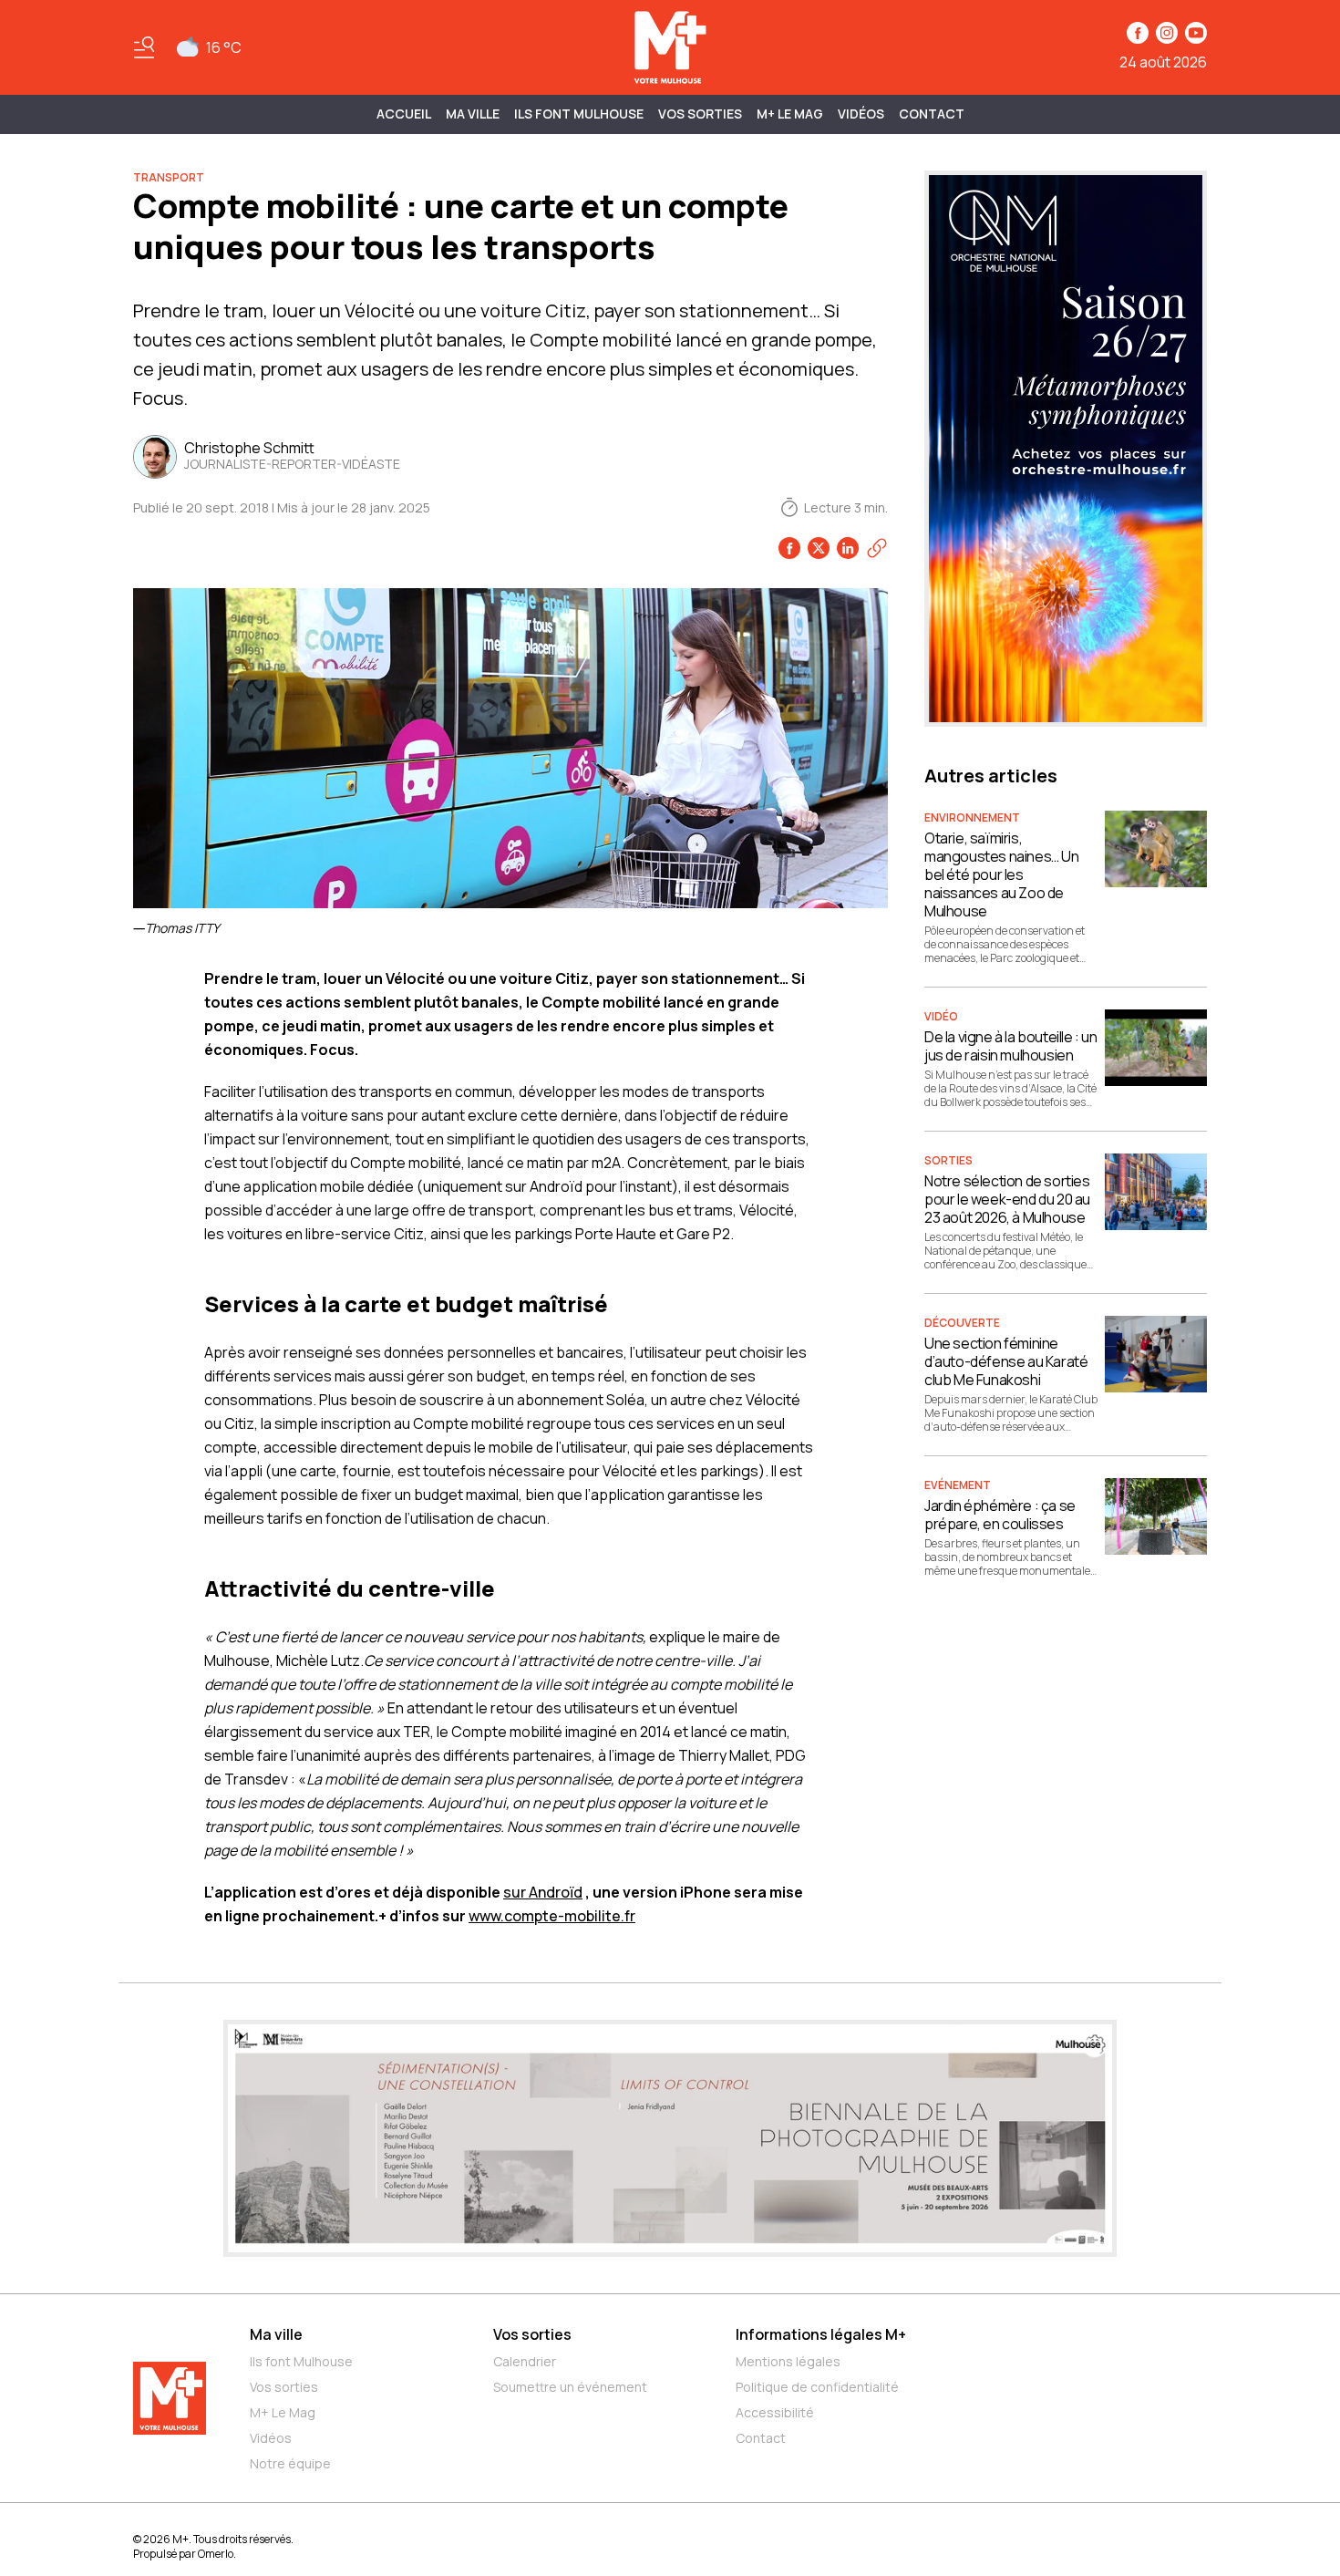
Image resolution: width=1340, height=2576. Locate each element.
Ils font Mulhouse (301, 2361)
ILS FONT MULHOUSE (579, 114)
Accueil (404, 114)
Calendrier (525, 2361)
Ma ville (276, 2334)
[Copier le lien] (877, 548)
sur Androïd (543, 1892)
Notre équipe (290, 2463)
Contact (932, 114)
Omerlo (216, 2554)
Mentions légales (788, 2361)
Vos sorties (700, 114)
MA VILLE (473, 114)
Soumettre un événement (570, 2387)
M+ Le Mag (790, 114)
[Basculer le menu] (144, 47)
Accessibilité (775, 2412)
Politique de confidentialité (817, 2387)
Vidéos (861, 114)
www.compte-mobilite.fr (552, 1916)
